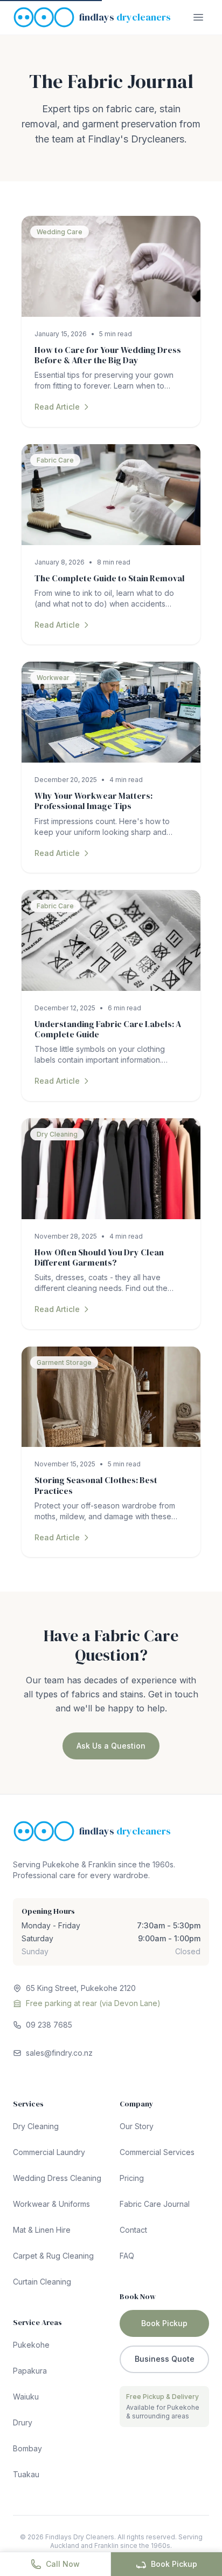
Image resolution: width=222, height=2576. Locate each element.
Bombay (27, 2448)
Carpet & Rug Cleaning (53, 2256)
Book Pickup (174, 2564)
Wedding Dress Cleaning (57, 2178)
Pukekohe (31, 2345)
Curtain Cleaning (42, 2282)
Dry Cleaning (36, 2126)
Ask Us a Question (111, 1746)
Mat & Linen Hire (42, 2230)
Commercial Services (157, 2152)
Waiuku (26, 2397)
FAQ (127, 2256)
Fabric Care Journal (155, 2204)
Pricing (132, 2178)
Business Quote (165, 2359)
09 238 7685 (49, 2025)
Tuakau (26, 2474)
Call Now (63, 2564)
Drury (23, 2422)
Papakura (30, 2371)
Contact (133, 2230)
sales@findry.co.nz (59, 2053)
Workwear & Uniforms (51, 2204)
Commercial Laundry (49, 2152)
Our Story (137, 2126)
